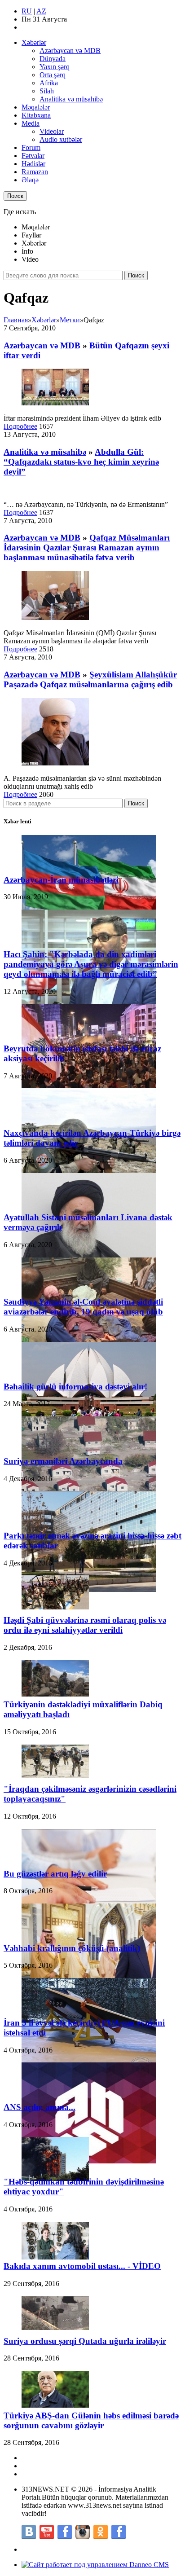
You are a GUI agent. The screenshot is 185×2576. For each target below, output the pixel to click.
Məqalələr (36, 107)
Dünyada (53, 59)
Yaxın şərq (55, 67)
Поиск (15, 196)
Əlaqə (30, 180)
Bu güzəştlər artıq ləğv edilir (55, 1874)
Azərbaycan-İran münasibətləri (61, 880)
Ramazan (35, 172)
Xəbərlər (34, 42)
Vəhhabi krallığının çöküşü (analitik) (72, 1948)
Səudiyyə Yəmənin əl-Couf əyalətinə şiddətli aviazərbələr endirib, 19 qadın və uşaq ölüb (83, 1307)
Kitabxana (36, 115)
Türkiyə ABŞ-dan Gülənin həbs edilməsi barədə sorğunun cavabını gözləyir (91, 2420)
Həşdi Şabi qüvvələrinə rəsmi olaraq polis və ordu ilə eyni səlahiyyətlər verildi (85, 1625)
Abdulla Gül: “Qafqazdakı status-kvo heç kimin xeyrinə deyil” (81, 462)
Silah (47, 91)
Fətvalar (33, 156)
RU (27, 11)
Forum (31, 147)
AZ (41, 11)
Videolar (52, 131)
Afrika (49, 83)
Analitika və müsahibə (71, 99)
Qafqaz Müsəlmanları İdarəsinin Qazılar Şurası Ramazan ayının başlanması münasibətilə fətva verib (87, 547)
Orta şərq (53, 75)
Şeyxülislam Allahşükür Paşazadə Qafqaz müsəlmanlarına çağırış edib (90, 679)
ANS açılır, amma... (40, 2107)
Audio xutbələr (61, 139)
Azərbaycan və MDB (70, 51)
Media (31, 123)
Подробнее (20, 426)
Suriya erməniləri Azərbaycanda (63, 1461)
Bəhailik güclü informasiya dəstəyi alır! (75, 1387)
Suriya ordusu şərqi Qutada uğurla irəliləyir (85, 2341)
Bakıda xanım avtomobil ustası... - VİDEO (82, 2266)
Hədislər (33, 164)
